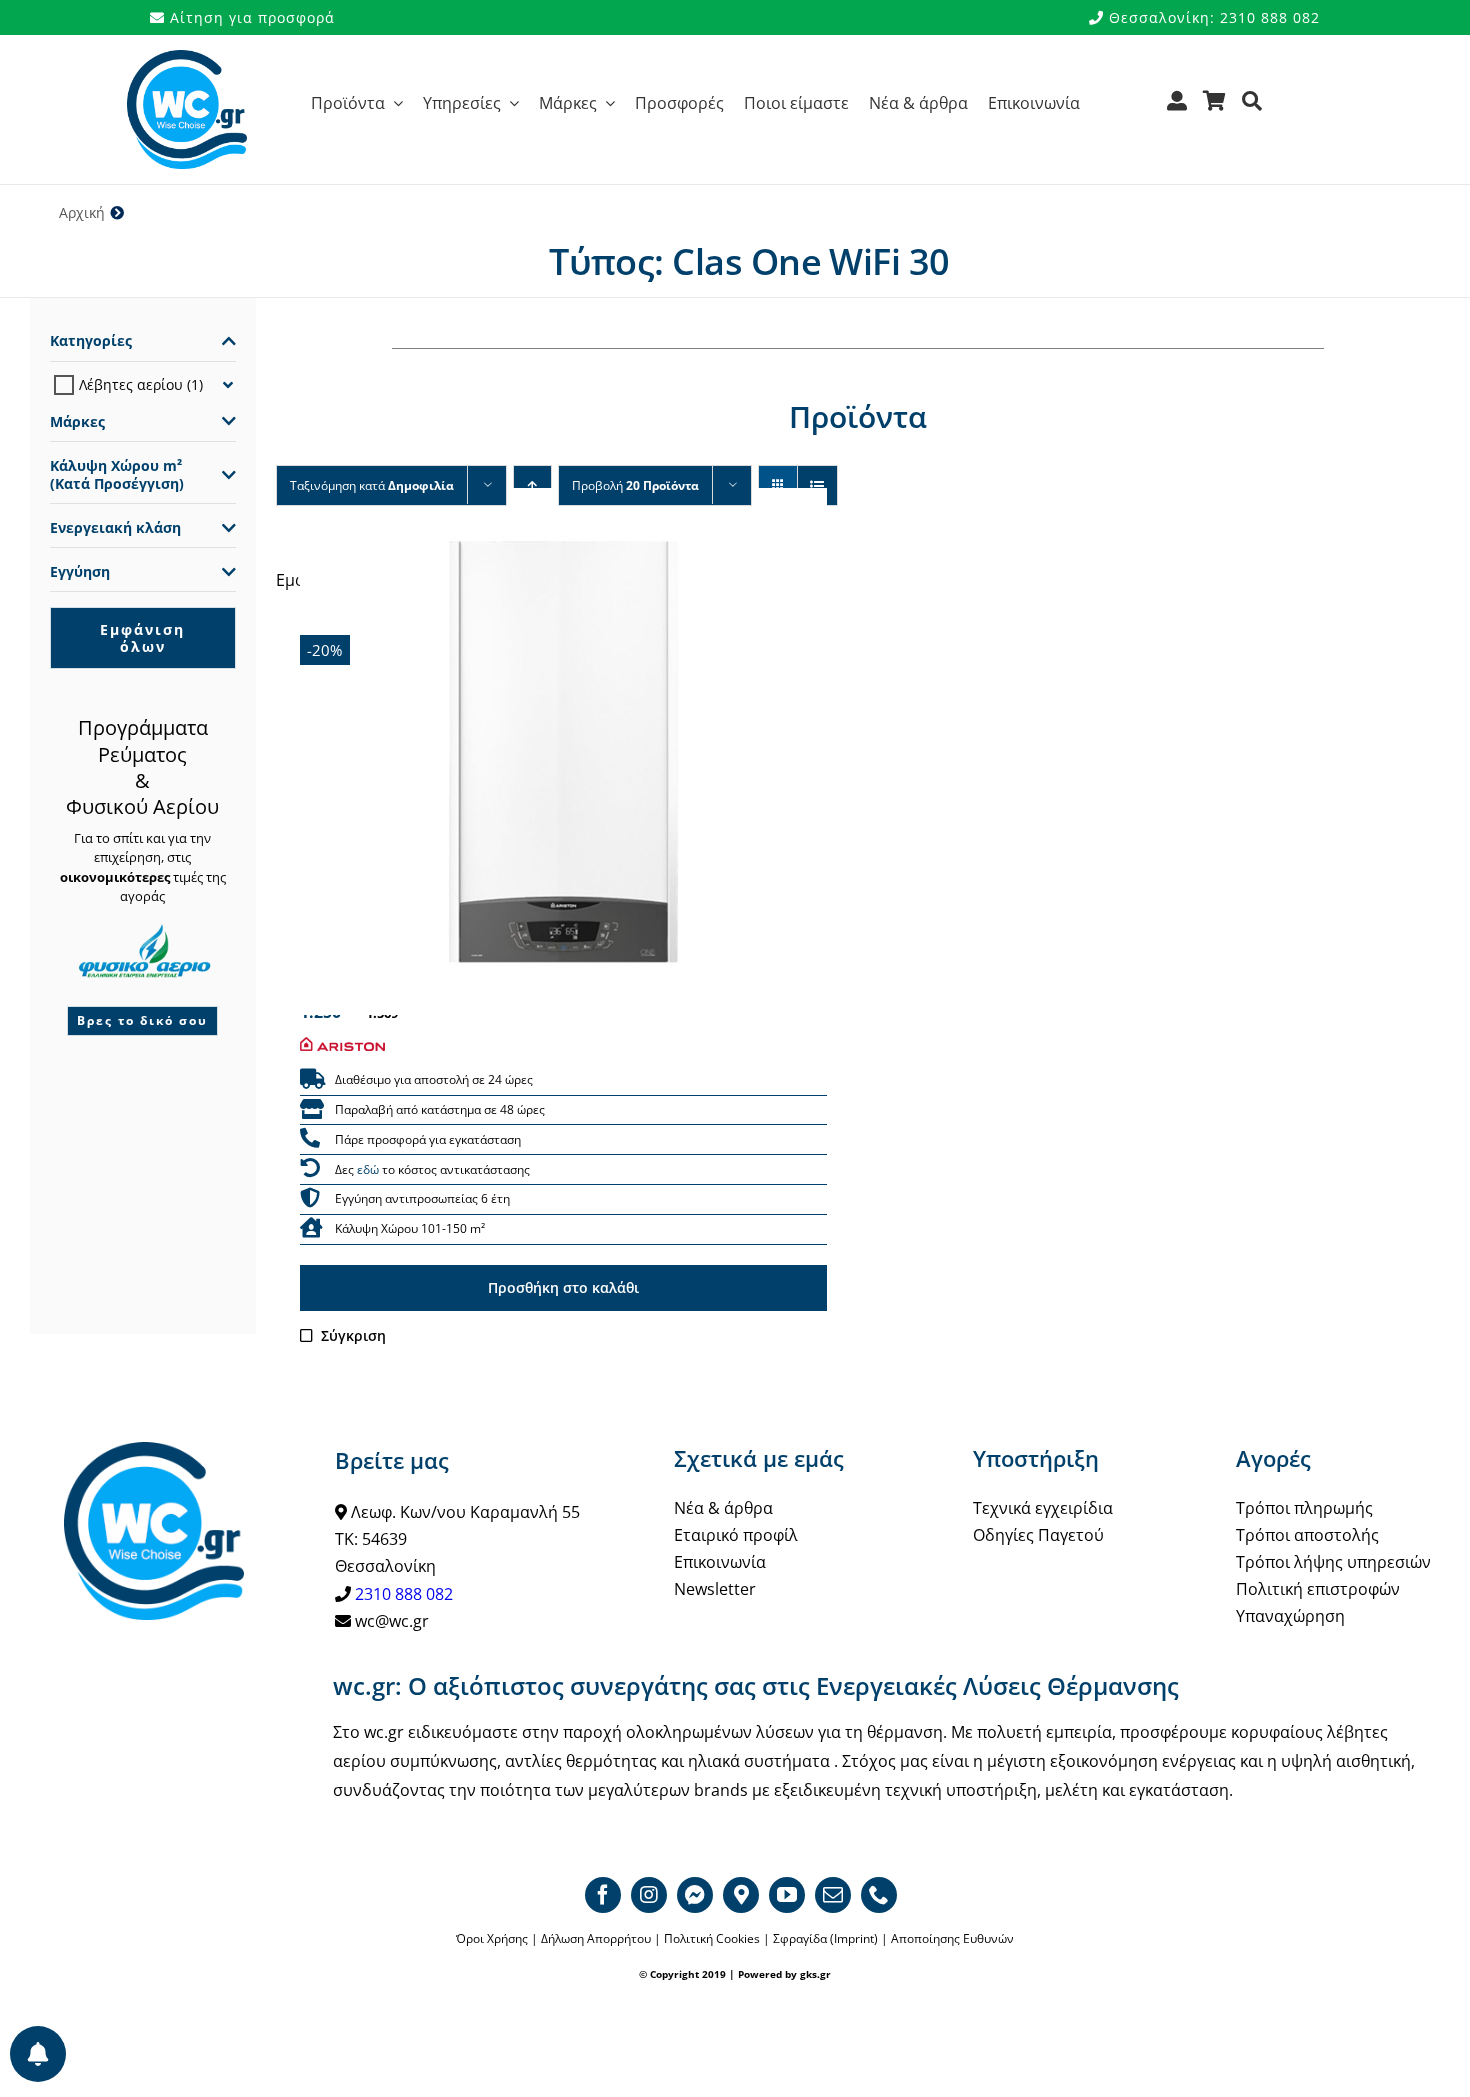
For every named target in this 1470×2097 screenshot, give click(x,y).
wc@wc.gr (392, 1621)
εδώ (368, 1169)
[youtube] (787, 1895)
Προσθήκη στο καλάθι (563, 1287)
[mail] (833, 1895)
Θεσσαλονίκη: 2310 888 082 (1212, 17)
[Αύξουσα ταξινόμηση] (532, 485)
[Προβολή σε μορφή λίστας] (817, 485)
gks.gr (815, 1974)
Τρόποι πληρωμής (1304, 1508)
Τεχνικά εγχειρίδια (1043, 1508)
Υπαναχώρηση (1290, 1616)
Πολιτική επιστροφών (1318, 1589)
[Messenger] (695, 1895)
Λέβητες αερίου (131, 384)
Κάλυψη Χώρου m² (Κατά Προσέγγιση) (117, 475)
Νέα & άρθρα (723, 1508)
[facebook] (603, 1895)
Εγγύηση (80, 572)
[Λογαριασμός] (1177, 107)
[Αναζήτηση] (1252, 107)
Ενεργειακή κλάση (115, 528)
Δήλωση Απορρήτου (596, 1938)
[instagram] (649, 1895)
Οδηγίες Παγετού (1038, 1535)
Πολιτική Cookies (712, 1938)
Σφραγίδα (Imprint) (825, 1938)
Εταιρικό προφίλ (736, 1535)
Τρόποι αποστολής (1307, 1535)
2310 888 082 (404, 1594)
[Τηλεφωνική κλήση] (310, 1139)
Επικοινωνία (720, 1562)
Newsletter (715, 1589)
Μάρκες (77, 422)
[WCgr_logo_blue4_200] (187, 58)
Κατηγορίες (91, 341)
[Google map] (741, 1895)
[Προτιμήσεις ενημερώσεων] (38, 2054)
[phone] (879, 1895)
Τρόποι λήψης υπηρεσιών (1333, 1562)
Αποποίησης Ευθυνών (952, 1938)
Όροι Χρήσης (492, 1938)
